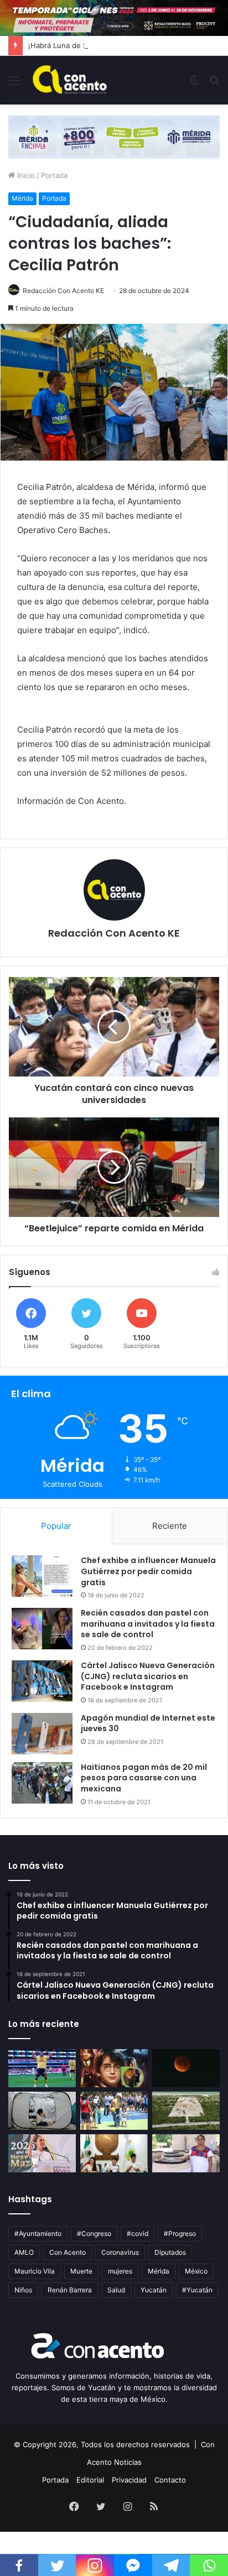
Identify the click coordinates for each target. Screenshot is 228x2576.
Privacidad (129, 2480)
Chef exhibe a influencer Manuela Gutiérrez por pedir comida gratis (148, 1571)
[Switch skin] (195, 84)
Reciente (170, 1526)
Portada (54, 175)
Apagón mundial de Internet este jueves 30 (148, 1723)
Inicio (25, 175)
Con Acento (68, 2252)
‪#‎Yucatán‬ (197, 2290)
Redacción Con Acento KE (63, 291)
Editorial (90, 2480)
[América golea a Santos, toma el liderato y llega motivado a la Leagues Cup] (42, 2068)
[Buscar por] (214, 84)
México (196, 2271)
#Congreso (94, 2233)
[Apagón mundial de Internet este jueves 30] (42, 1734)
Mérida (22, 198)
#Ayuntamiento (38, 2233)
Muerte (81, 2271)
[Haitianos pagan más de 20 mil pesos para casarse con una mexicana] (42, 1783)
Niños (23, 2290)
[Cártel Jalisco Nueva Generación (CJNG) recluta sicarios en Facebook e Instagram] (42, 1681)
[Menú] (14, 84)
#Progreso (180, 2233)
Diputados (170, 2252)
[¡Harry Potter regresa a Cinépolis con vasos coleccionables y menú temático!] (114, 2068)
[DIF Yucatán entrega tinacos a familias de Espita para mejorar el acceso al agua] (186, 2153)
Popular (56, 1526)
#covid (138, 2233)
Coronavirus (120, 2252)
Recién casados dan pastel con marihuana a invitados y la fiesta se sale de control (148, 1624)
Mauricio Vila (35, 2271)
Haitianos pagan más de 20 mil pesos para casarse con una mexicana (144, 1778)
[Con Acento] (70, 80)
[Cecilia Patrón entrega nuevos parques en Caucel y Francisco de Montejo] (114, 2111)
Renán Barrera (70, 2290)
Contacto (170, 2480)
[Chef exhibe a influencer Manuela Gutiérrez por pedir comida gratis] (42, 1576)
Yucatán (154, 2290)
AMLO (24, 2252)
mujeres (120, 2271)
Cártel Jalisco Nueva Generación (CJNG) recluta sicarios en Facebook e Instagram (148, 1676)
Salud (116, 2290)
